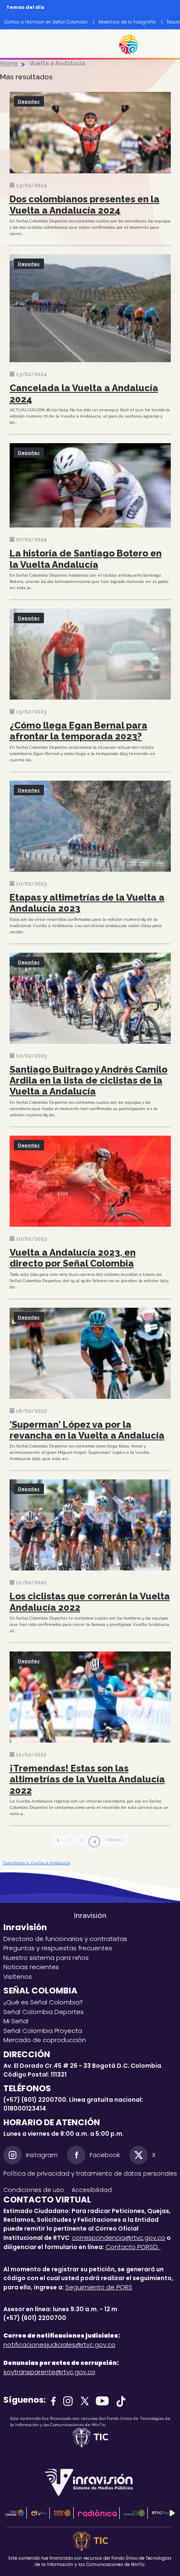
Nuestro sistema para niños (46, 1958)
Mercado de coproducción (45, 2040)
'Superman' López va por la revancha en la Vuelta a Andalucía (87, 1430)
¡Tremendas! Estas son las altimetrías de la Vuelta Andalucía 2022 (87, 1779)
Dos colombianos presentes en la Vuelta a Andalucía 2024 (85, 204)
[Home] (133, 44)
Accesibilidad (93, 2190)
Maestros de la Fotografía (127, 22)
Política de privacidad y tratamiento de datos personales (90, 2174)
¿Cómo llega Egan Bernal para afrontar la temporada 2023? (78, 731)
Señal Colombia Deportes (44, 2012)
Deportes (29, 101)
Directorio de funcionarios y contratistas (65, 1939)
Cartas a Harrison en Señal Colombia (46, 22)
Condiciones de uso (34, 2190)
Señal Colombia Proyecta (43, 2031)
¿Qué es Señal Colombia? (43, 2002)
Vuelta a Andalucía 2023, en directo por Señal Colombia (73, 1258)
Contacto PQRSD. (133, 2247)
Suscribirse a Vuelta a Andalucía (37, 1863)
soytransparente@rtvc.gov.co (49, 2372)
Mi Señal (16, 2021)
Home (9, 63)
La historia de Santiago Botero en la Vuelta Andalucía (86, 559)
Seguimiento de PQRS (99, 2287)
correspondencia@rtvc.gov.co (119, 2238)
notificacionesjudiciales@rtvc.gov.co (59, 2345)
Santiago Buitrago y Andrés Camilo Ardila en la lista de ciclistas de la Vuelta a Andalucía (89, 1080)
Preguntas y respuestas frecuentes (58, 1948)
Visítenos (18, 1976)
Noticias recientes (31, 1967)
